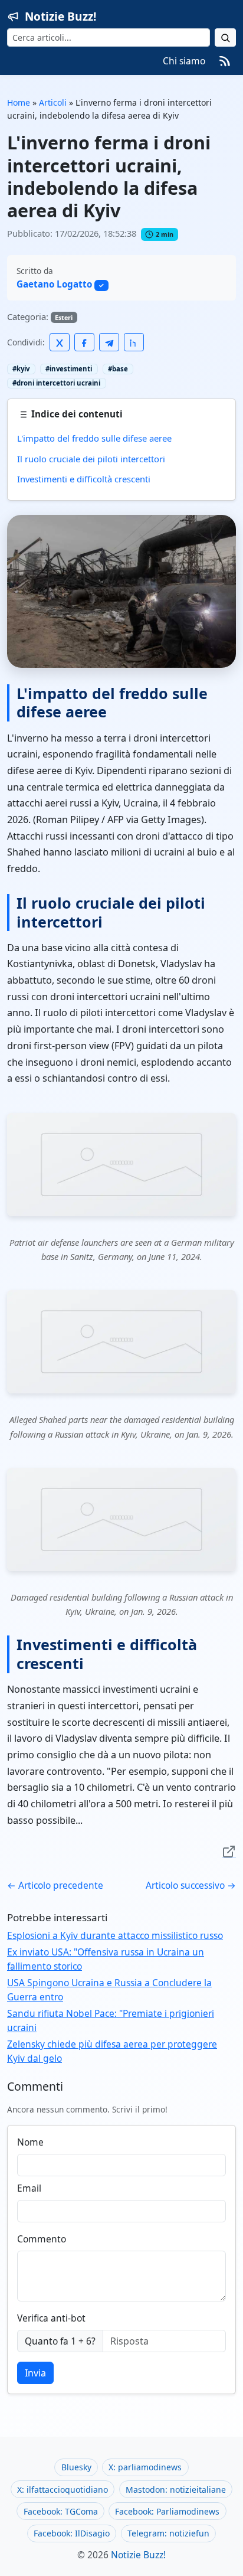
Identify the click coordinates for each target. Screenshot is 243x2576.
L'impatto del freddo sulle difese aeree (94, 438)
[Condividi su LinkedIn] (134, 342)
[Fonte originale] (229, 1851)
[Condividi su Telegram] (109, 342)
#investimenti (69, 369)
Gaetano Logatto (54, 284)
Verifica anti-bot (51, 2318)
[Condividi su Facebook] (84, 342)
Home (19, 102)
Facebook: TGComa (61, 2511)
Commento (42, 2239)
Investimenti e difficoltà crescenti (84, 479)
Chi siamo (184, 61)
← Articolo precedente (55, 1885)
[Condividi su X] (60, 342)
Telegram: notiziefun (168, 2533)
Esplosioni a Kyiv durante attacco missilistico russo (115, 1935)
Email (29, 2188)
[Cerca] (225, 37)
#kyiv (21, 369)
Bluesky (76, 2467)
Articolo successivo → (191, 1885)
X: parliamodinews (145, 2467)
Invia (35, 2373)
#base (118, 369)
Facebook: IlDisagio (72, 2533)
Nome (30, 2142)
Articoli (53, 102)
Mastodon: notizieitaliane (176, 2490)
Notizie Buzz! (60, 17)
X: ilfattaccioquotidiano (63, 2490)
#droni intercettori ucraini (56, 383)
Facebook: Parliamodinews (167, 2511)
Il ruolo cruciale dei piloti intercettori (91, 459)
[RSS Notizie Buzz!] (225, 61)
